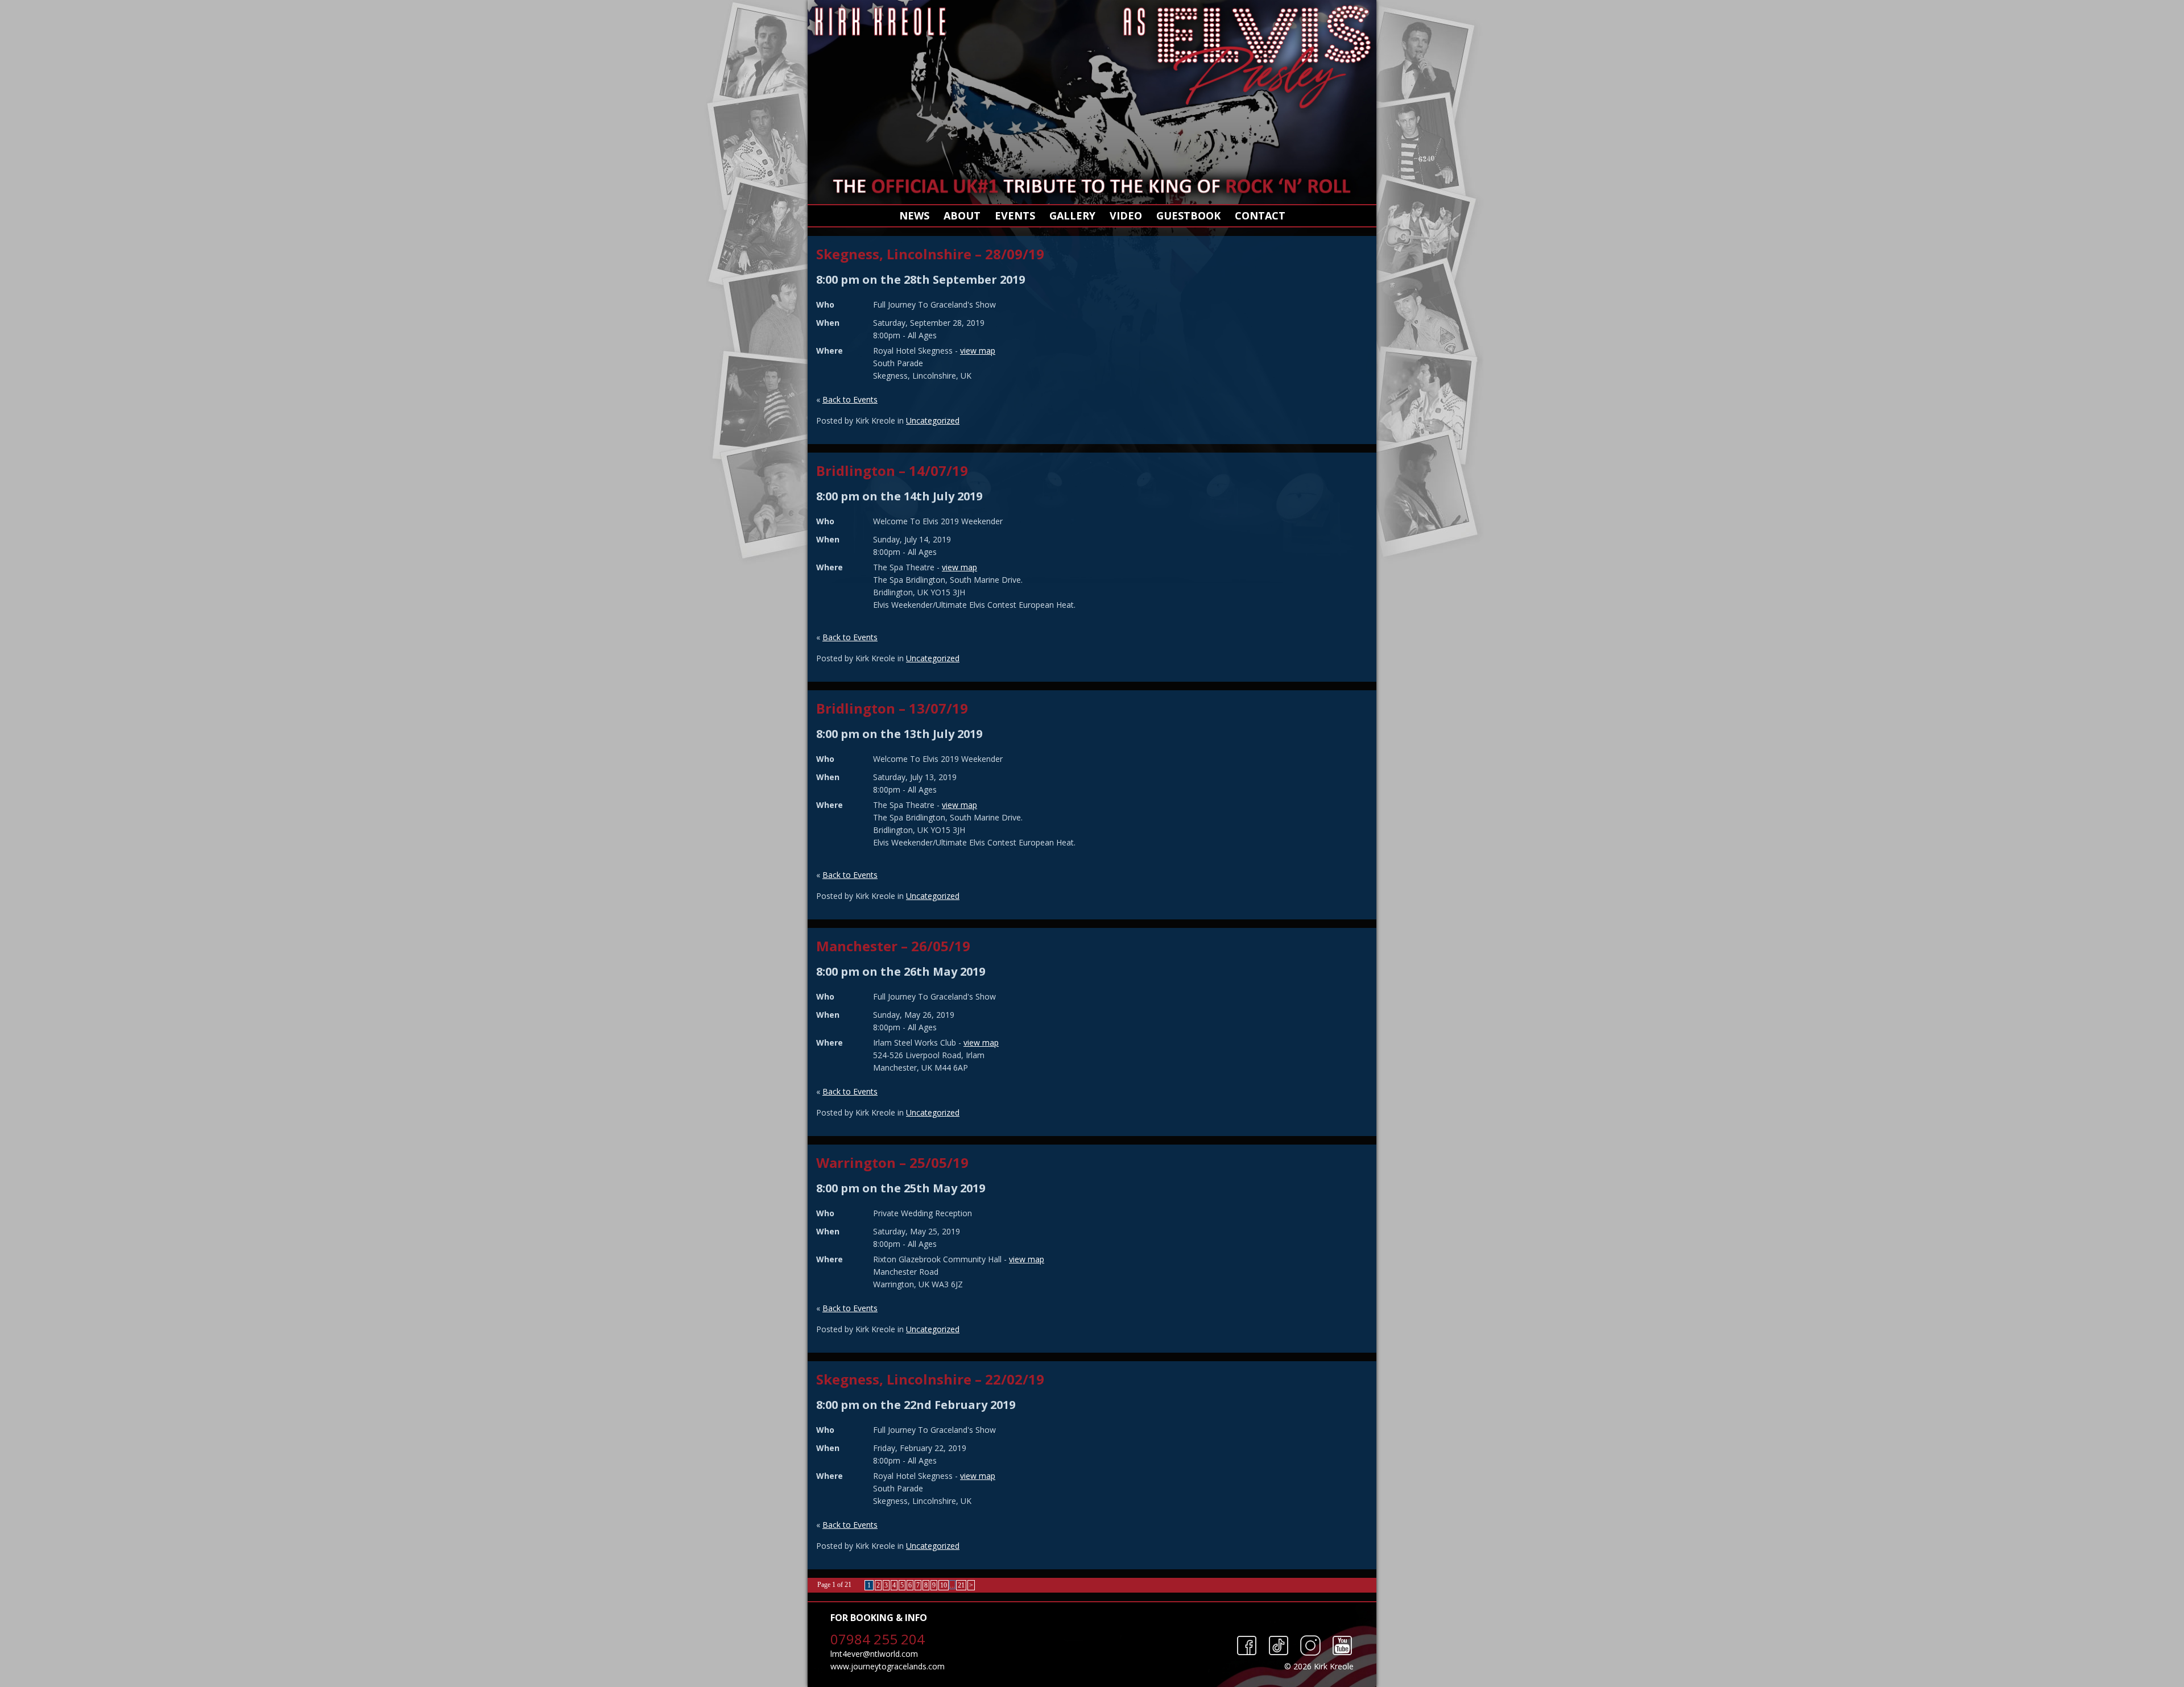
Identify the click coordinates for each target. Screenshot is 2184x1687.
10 (944, 1585)
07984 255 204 (878, 1639)
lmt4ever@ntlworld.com (874, 1654)
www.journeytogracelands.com (888, 1666)
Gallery (1072, 215)
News (914, 215)
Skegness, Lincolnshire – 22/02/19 (930, 1379)
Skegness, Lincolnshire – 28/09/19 (930, 254)
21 (961, 1585)
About (962, 215)
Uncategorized (933, 420)
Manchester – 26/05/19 (893, 946)
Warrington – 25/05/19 (892, 1162)
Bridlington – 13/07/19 (892, 708)
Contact (1260, 215)
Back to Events (850, 399)
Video (1126, 215)
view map (978, 351)
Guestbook (1188, 215)
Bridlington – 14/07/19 (892, 471)
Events (1015, 215)
